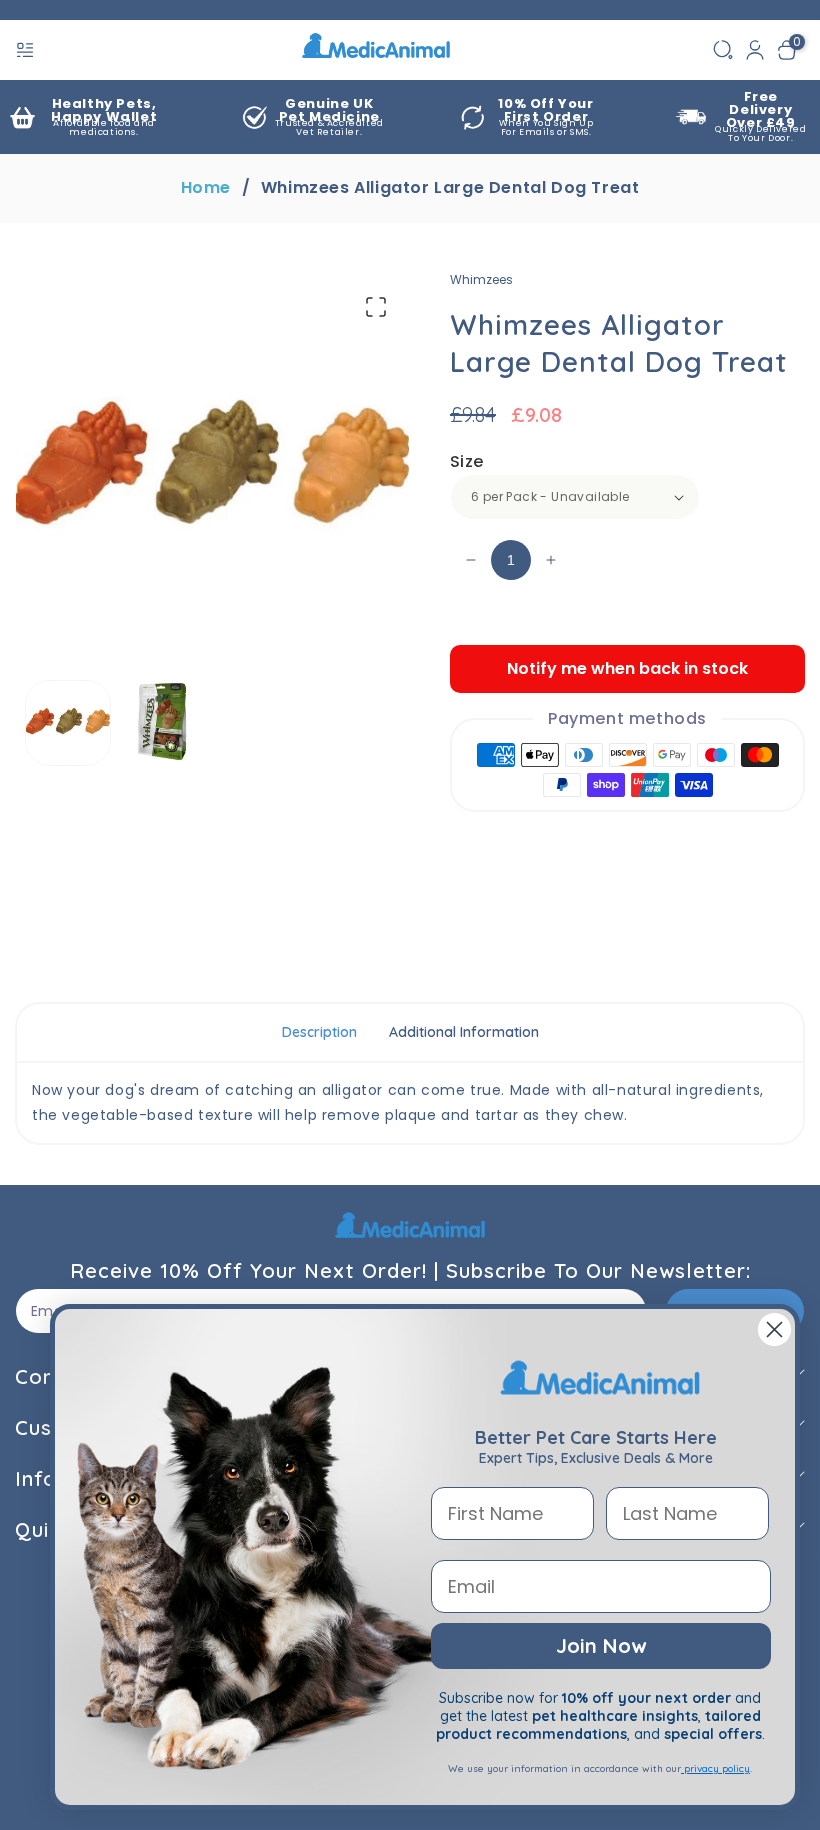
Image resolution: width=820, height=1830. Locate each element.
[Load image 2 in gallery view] (165, 723)
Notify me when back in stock (627, 668)
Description (319, 1032)
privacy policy (715, 1768)
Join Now (601, 1645)
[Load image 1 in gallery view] (68, 723)
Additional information (464, 1032)
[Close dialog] (774, 1329)
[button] (27, 50)
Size (467, 461)
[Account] (755, 50)
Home (206, 188)
